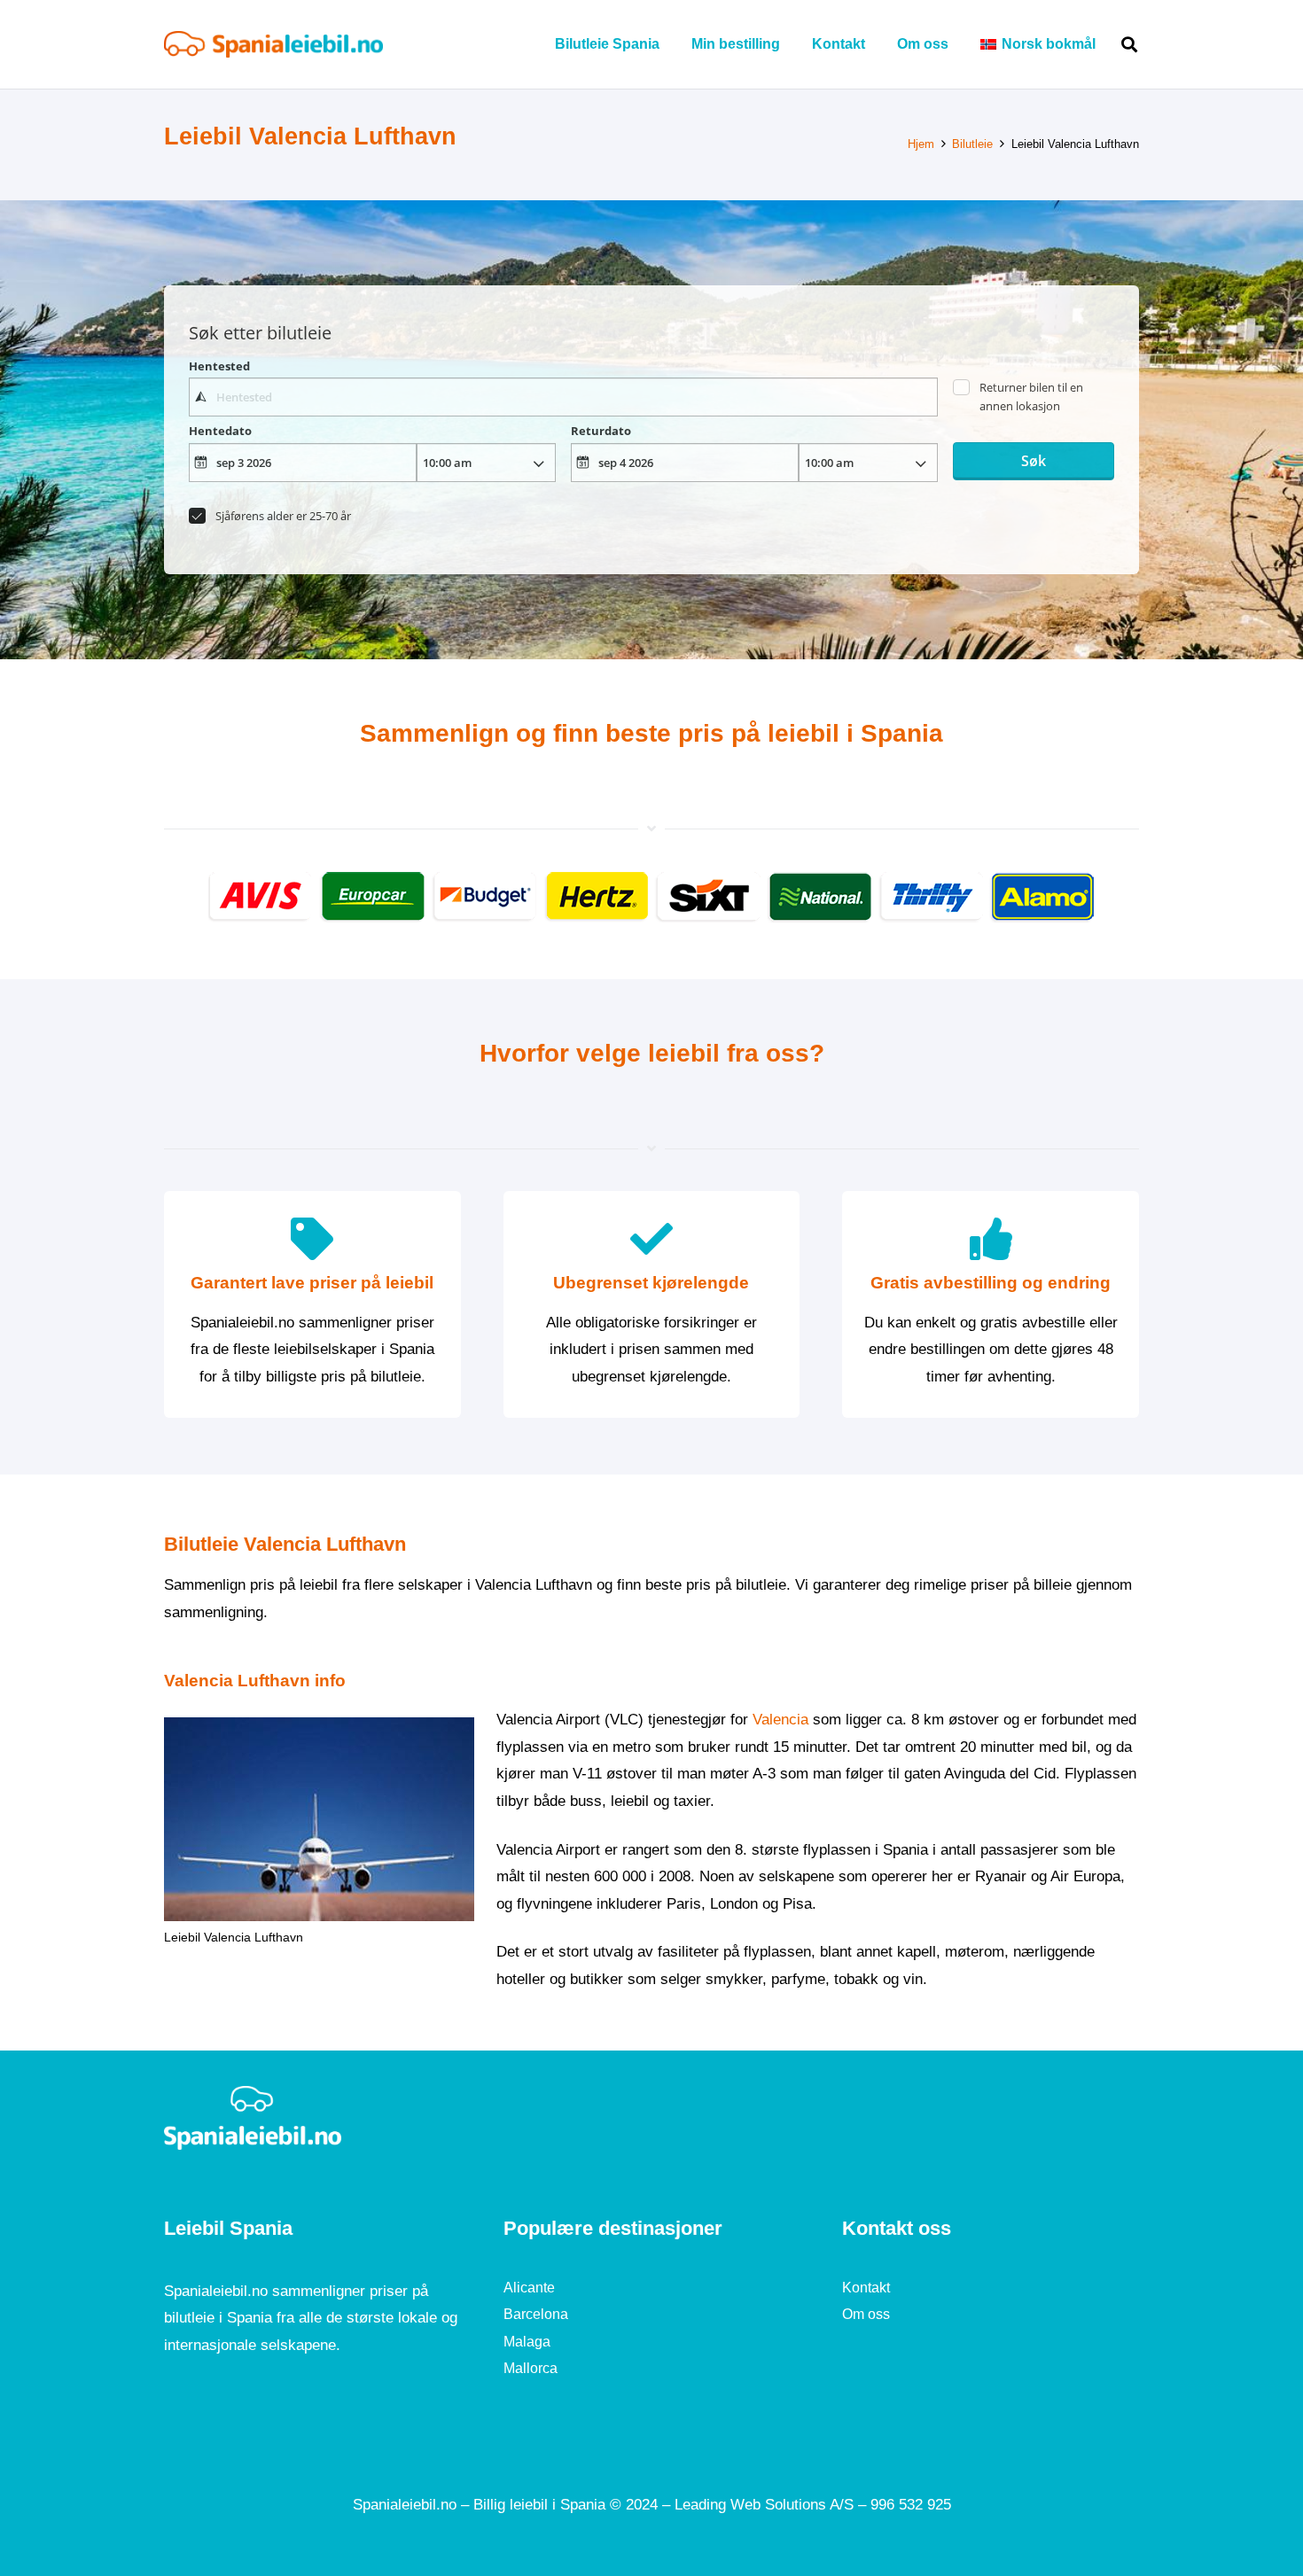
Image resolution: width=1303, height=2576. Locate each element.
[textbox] (563, 397)
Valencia (780, 1720)
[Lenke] (273, 44)
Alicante (529, 2288)
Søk (1034, 461)
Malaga (527, 2342)
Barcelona (536, 2314)
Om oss (866, 2314)
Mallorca (531, 2368)
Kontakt (866, 2288)
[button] (1108, 44)
